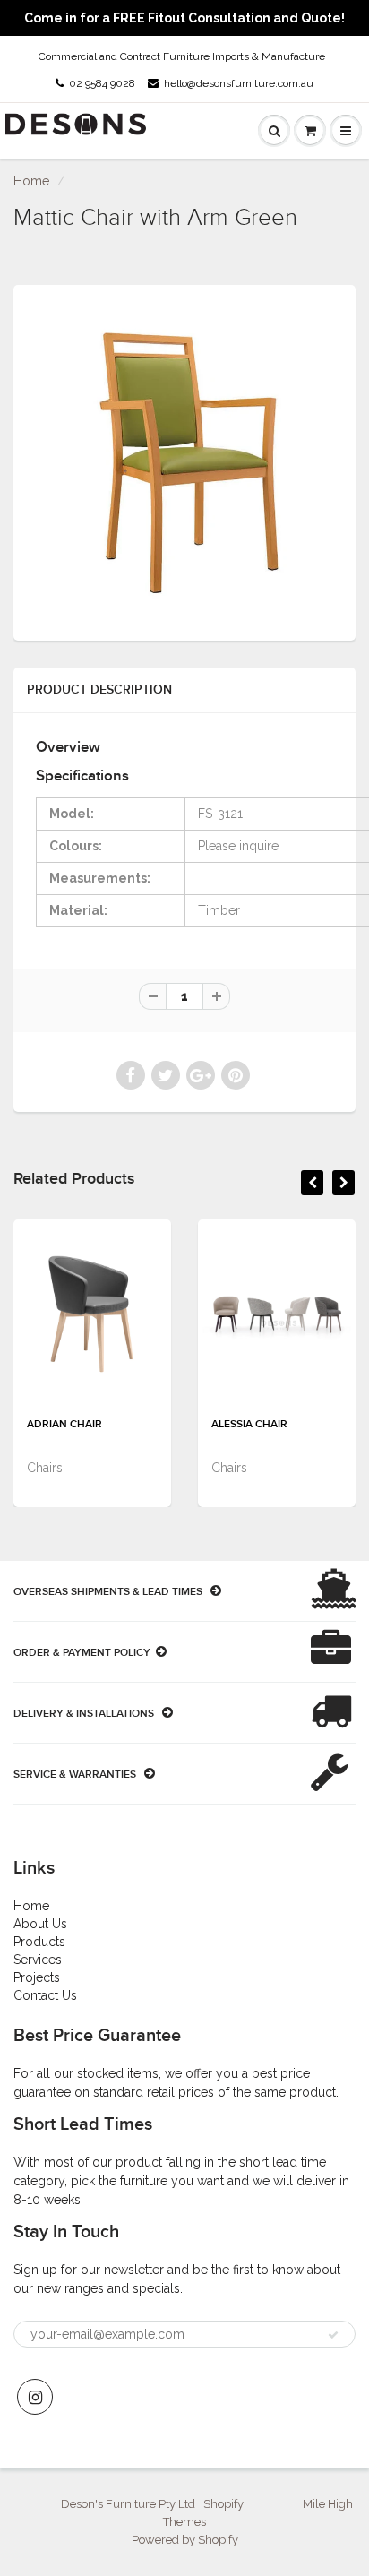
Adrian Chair (64, 1425)
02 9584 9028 (102, 83)
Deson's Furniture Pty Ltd (128, 2504)
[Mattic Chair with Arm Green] (184, 461)
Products (39, 1942)
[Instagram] (35, 2397)
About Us (40, 1924)
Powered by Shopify (185, 2540)
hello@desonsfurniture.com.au (239, 83)
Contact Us (45, 1995)
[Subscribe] (333, 2335)
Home (31, 181)
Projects (37, 1977)
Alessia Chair (249, 1425)
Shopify (223, 2504)
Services (38, 1960)
